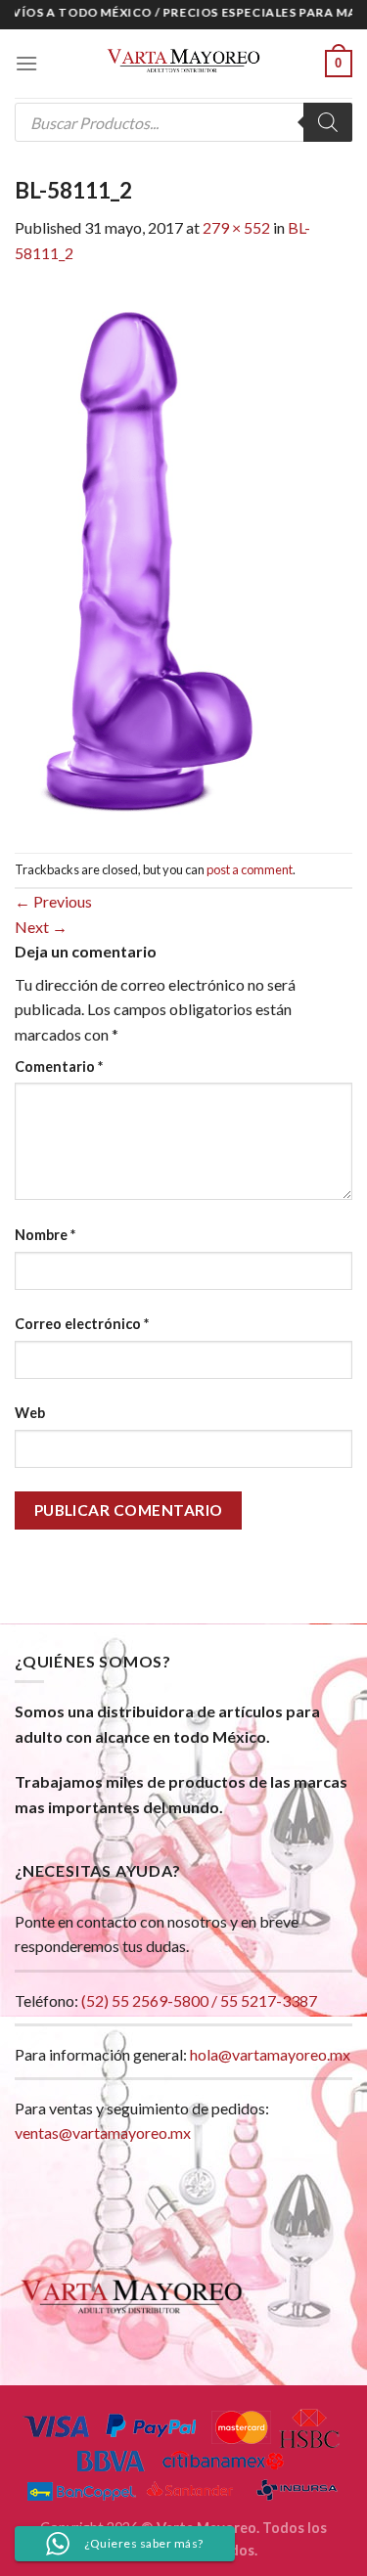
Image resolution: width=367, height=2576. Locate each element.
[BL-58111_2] (151, 557)
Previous (53, 901)
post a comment (250, 869)
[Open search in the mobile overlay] (183, 122)
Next (41, 927)
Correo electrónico (82, 1324)
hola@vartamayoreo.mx (270, 2054)
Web (30, 1413)
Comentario (59, 1066)
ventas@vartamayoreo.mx (103, 2132)
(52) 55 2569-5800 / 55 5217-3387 (199, 2000)
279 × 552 (236, 227)
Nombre (45, 1235)
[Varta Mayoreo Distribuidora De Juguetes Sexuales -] (184, 64)
